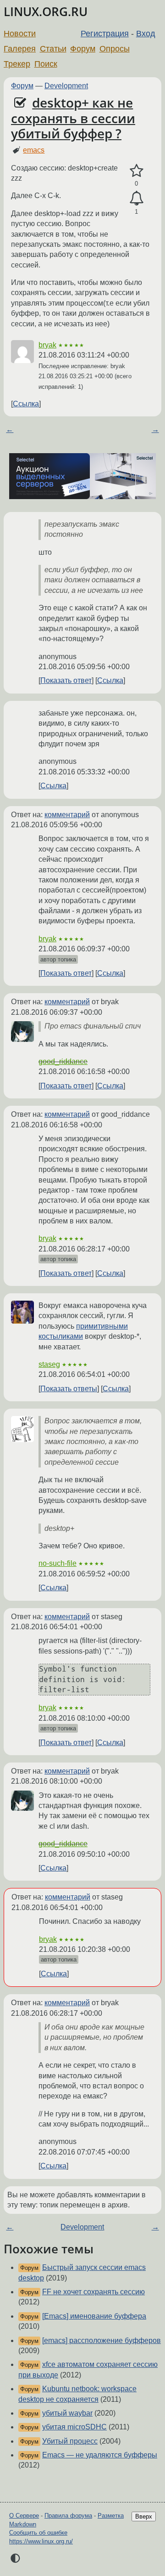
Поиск (46, 64)
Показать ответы (69, 1389)
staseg (49, 1364)
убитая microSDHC (74, 2427)
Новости (20, 34)
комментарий (67, 815)
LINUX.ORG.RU (46, 12)
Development (66, 86)
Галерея (20, 49)
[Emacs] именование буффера (94, 2316)
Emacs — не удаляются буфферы (100, 2455)
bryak (47, 345)
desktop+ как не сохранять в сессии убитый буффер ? (73, 118)
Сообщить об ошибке (38, 2533)
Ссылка (26, 404)
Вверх (144, 2516)
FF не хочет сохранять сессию (93, 2292)
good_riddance (63, 1061)
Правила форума (68, 2516)
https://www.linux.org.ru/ (41, 2541)
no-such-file (58, 1563)
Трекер (17, 64)
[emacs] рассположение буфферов (102, 2340)
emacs (34, 150)
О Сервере (24, 2516)
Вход (146, 34)
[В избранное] (136, 171)
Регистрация (105, 34)
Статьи (53, 49)
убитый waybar (67, 2413)
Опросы (115, 49)
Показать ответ (66, 680)
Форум (83, 49)
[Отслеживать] (136, 199)
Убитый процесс (70, 2441)
